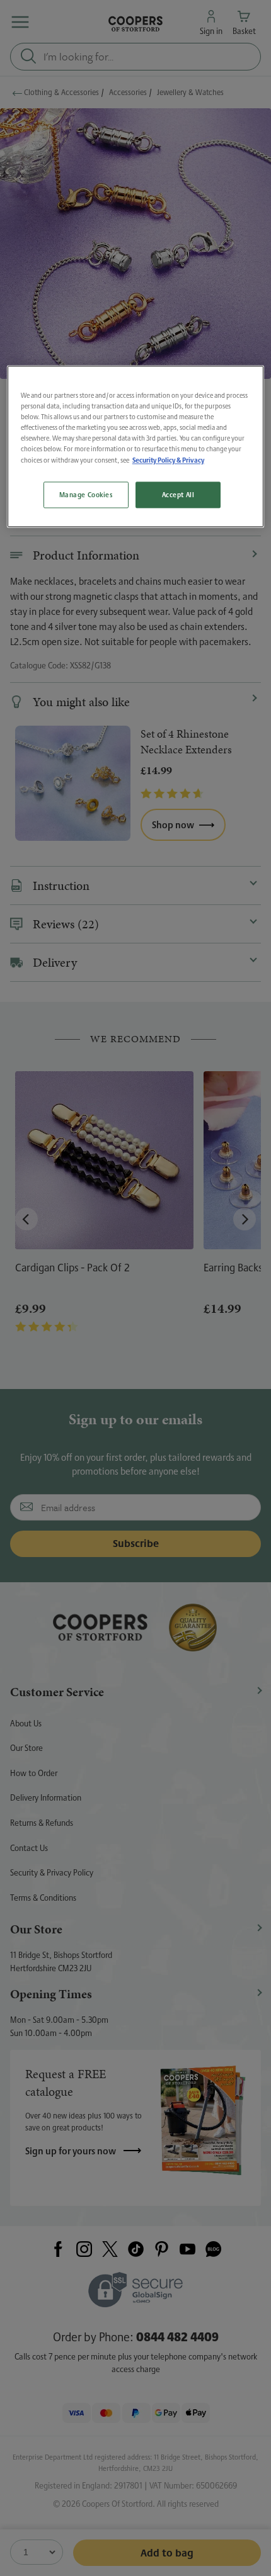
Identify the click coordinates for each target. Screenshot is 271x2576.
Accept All (178, 495)
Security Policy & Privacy (168, 460)
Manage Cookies (86, 495)
